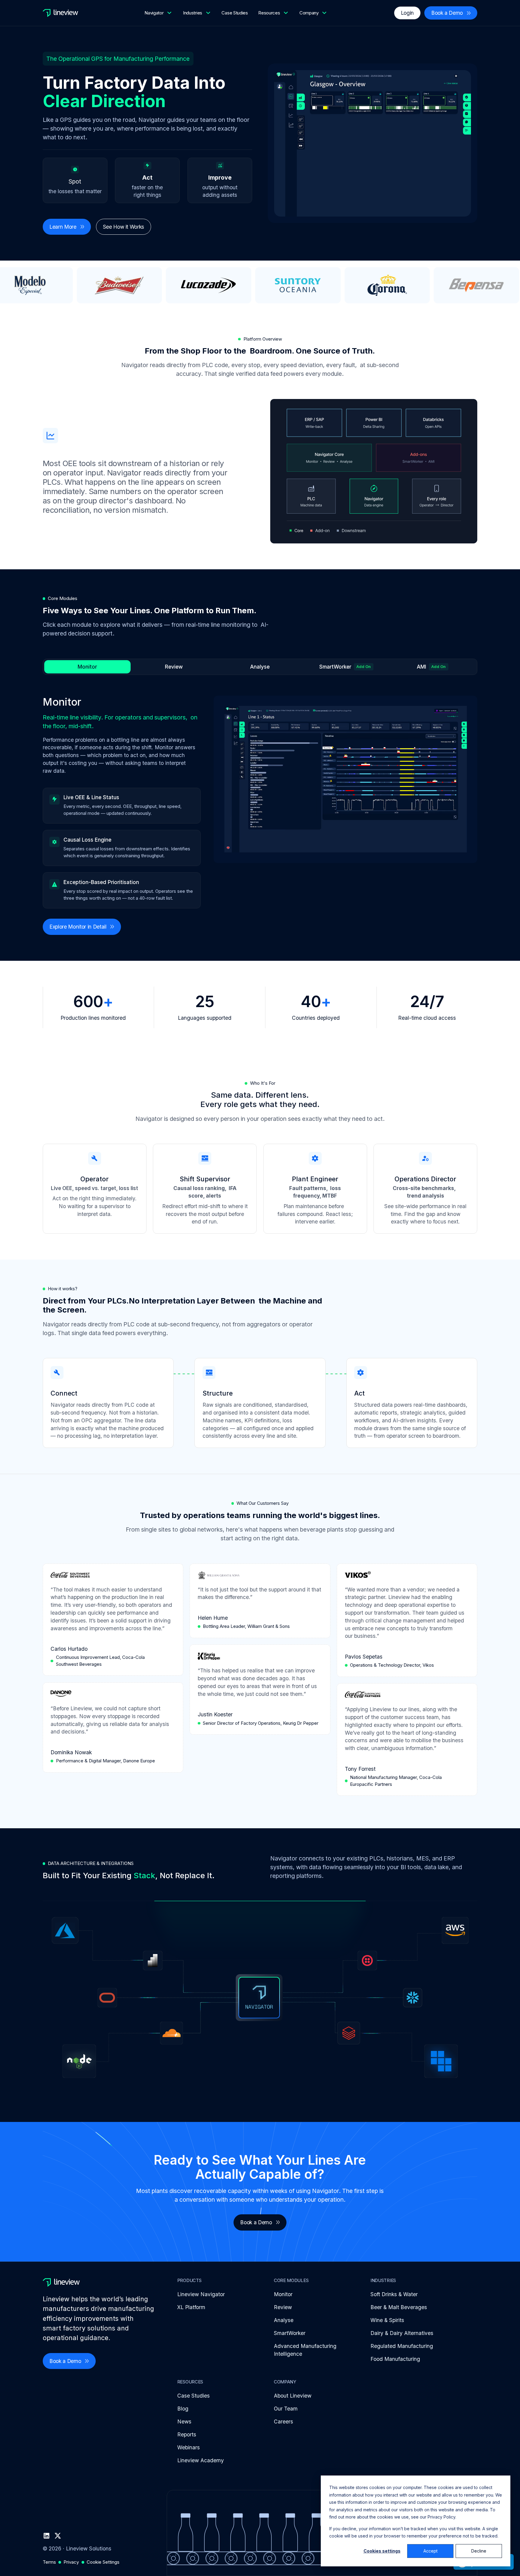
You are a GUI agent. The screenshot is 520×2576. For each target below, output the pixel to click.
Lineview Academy (201, 2460)
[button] (159, 13)
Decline (479, 2551)
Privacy (71, 2562)
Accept (430, 2551)
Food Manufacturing (395, 2359)
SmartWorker (290, 2333)
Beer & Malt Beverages (399, 2307)
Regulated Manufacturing (402, 2346)
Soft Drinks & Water (394, 2294)
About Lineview (293, 2396)
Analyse (284, 2320)
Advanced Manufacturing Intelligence (305, 2350)
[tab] (87, 667)
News (184, 2421)
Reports (187, 2434)
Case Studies (235, 13)
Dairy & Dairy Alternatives (402, 2333)
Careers (283, 2421)
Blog (183, 2409)
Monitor (283, 2294)
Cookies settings (382, 2551)
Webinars (189, 2447)
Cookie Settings (103, 2562)
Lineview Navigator (201, 2294)
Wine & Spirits (387, 2320)
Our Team (286, 2409)
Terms (49, 2562)
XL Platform (191, 2307)
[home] (60, 13)
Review (283, 2307)
